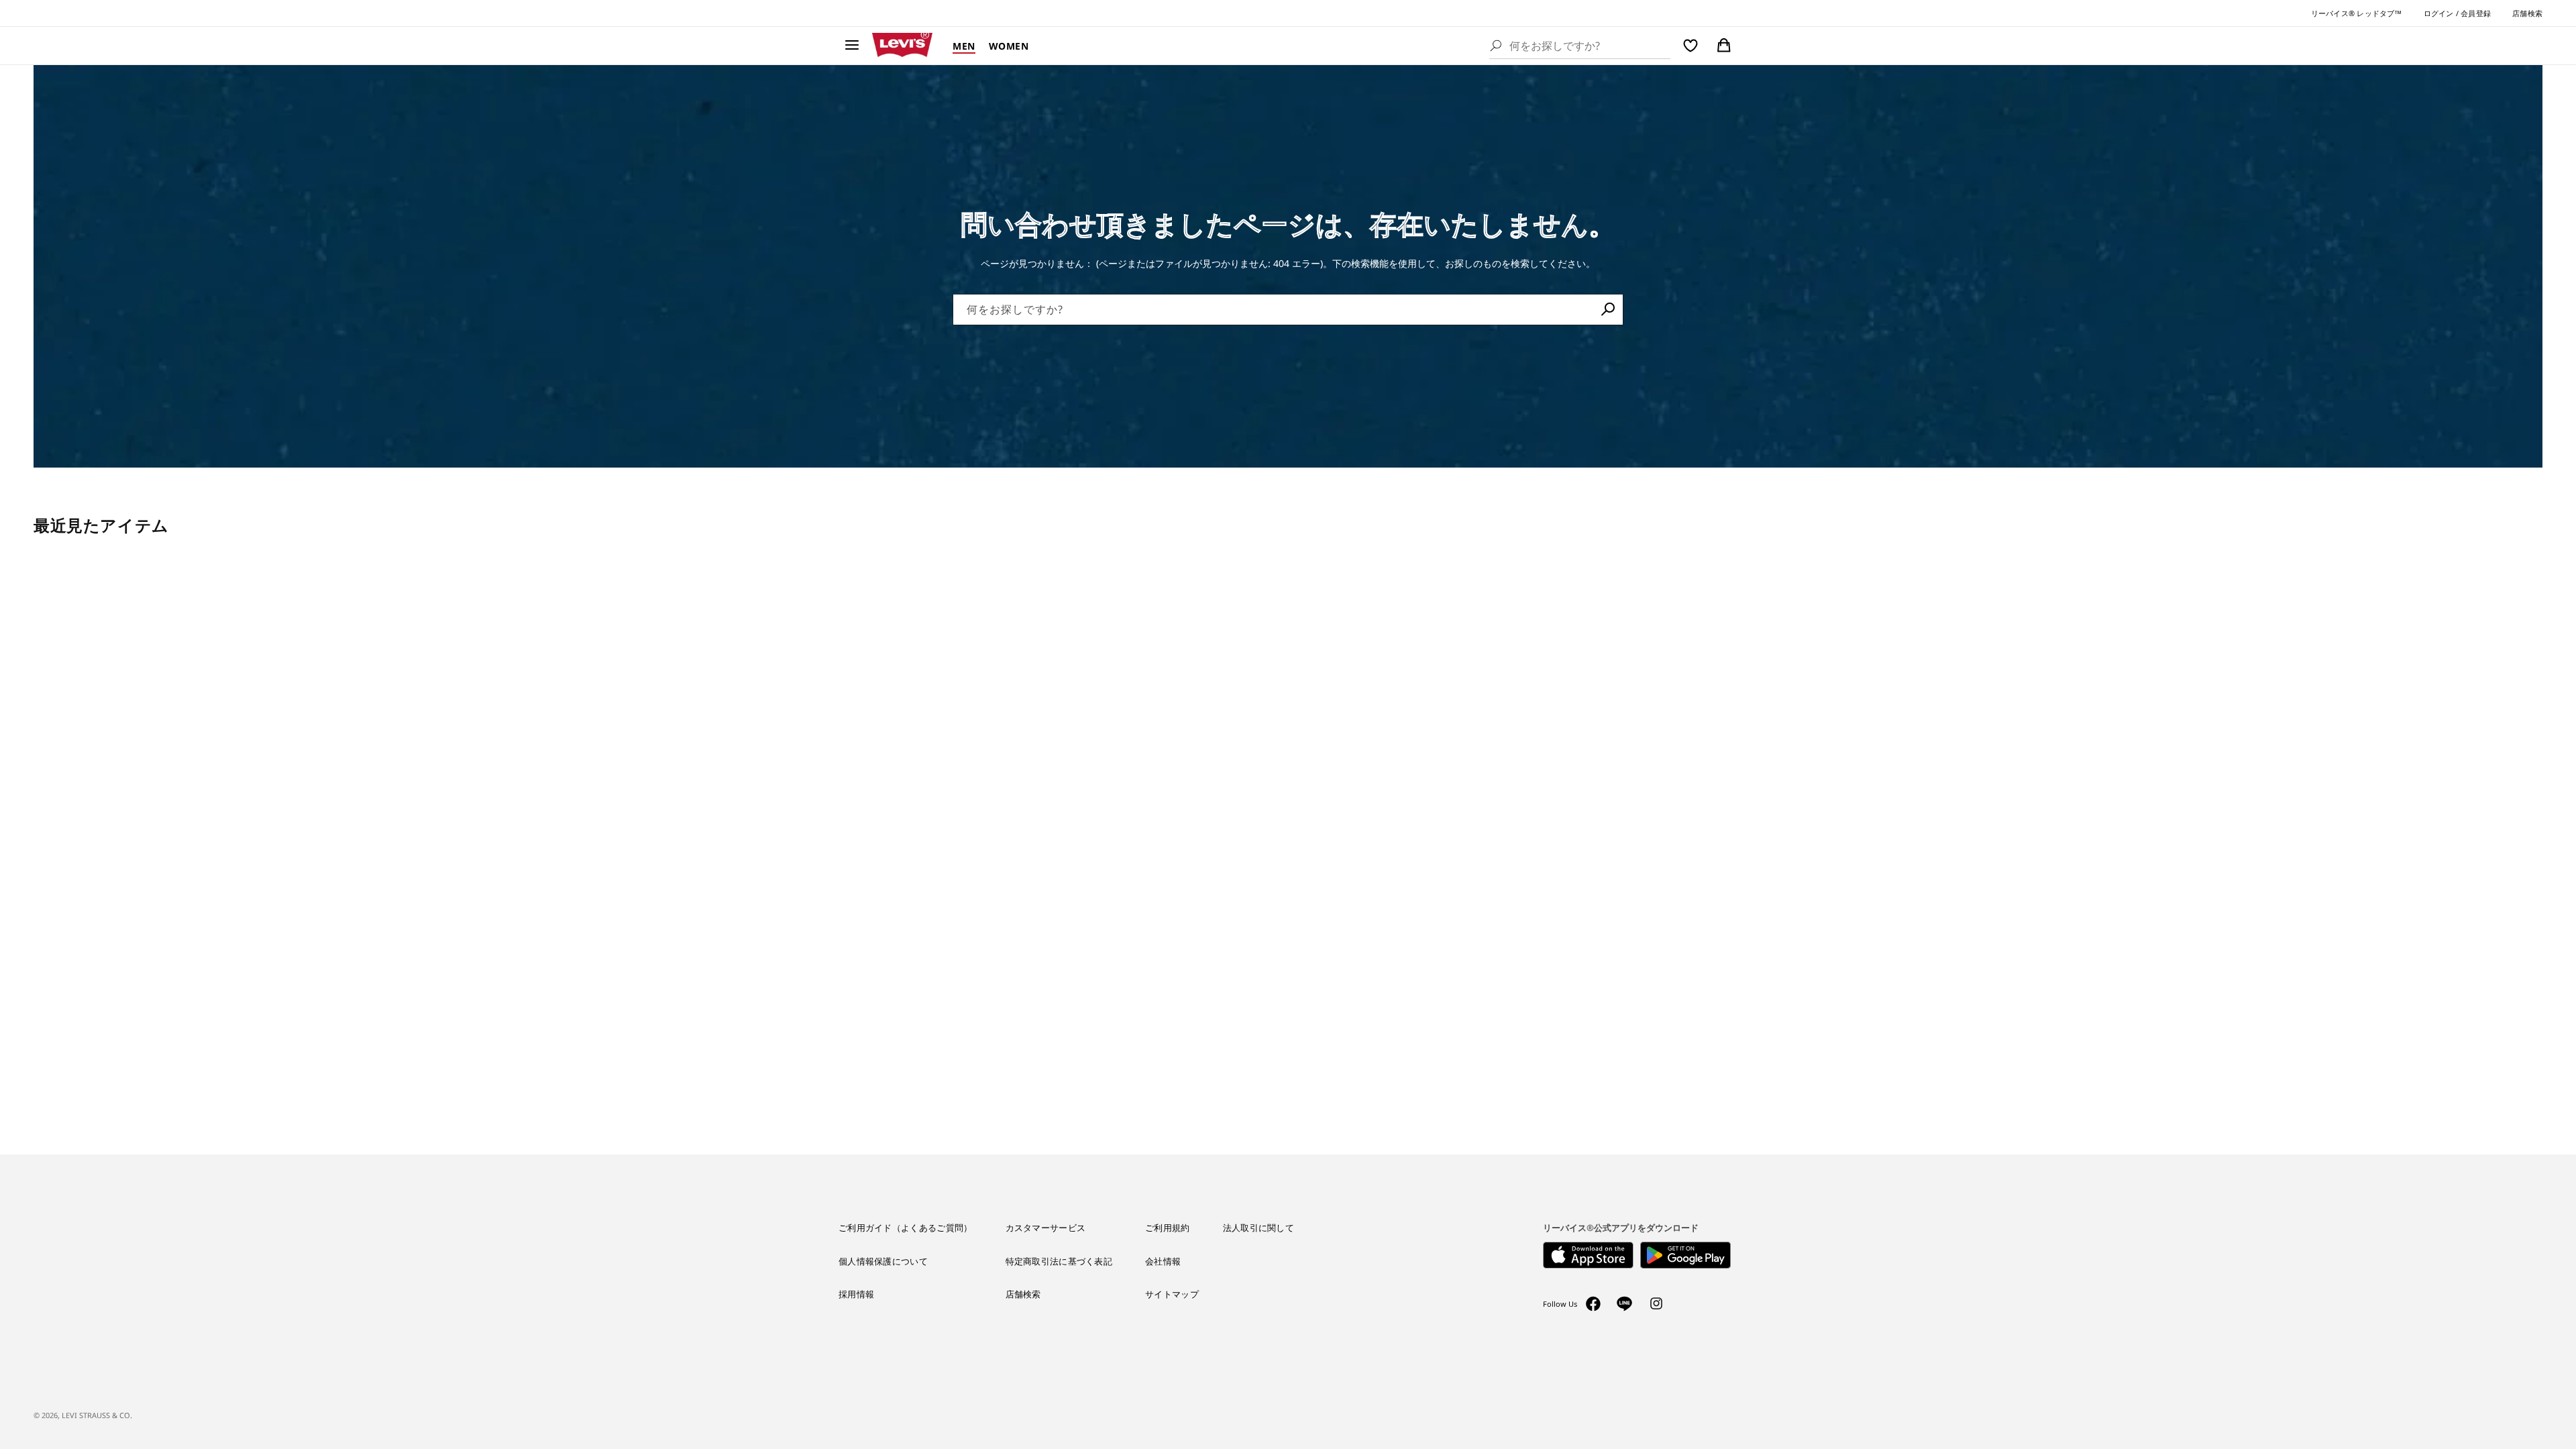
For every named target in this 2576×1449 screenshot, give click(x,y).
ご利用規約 (1168, 1228)
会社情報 (1163, 1261)
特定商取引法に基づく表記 (1059, 1261)
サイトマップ (1172, 1294)
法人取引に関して (1258, 1228)
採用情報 (856, 1294)
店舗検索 (2527, 13)
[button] (852, 46)
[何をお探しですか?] (1608, 309)
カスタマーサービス (1046, 1228)
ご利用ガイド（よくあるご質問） (906, 1228)
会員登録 (2476, 13)
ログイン (2439, 13)
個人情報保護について (883, 1261)
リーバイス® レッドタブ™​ (2357, 13)
